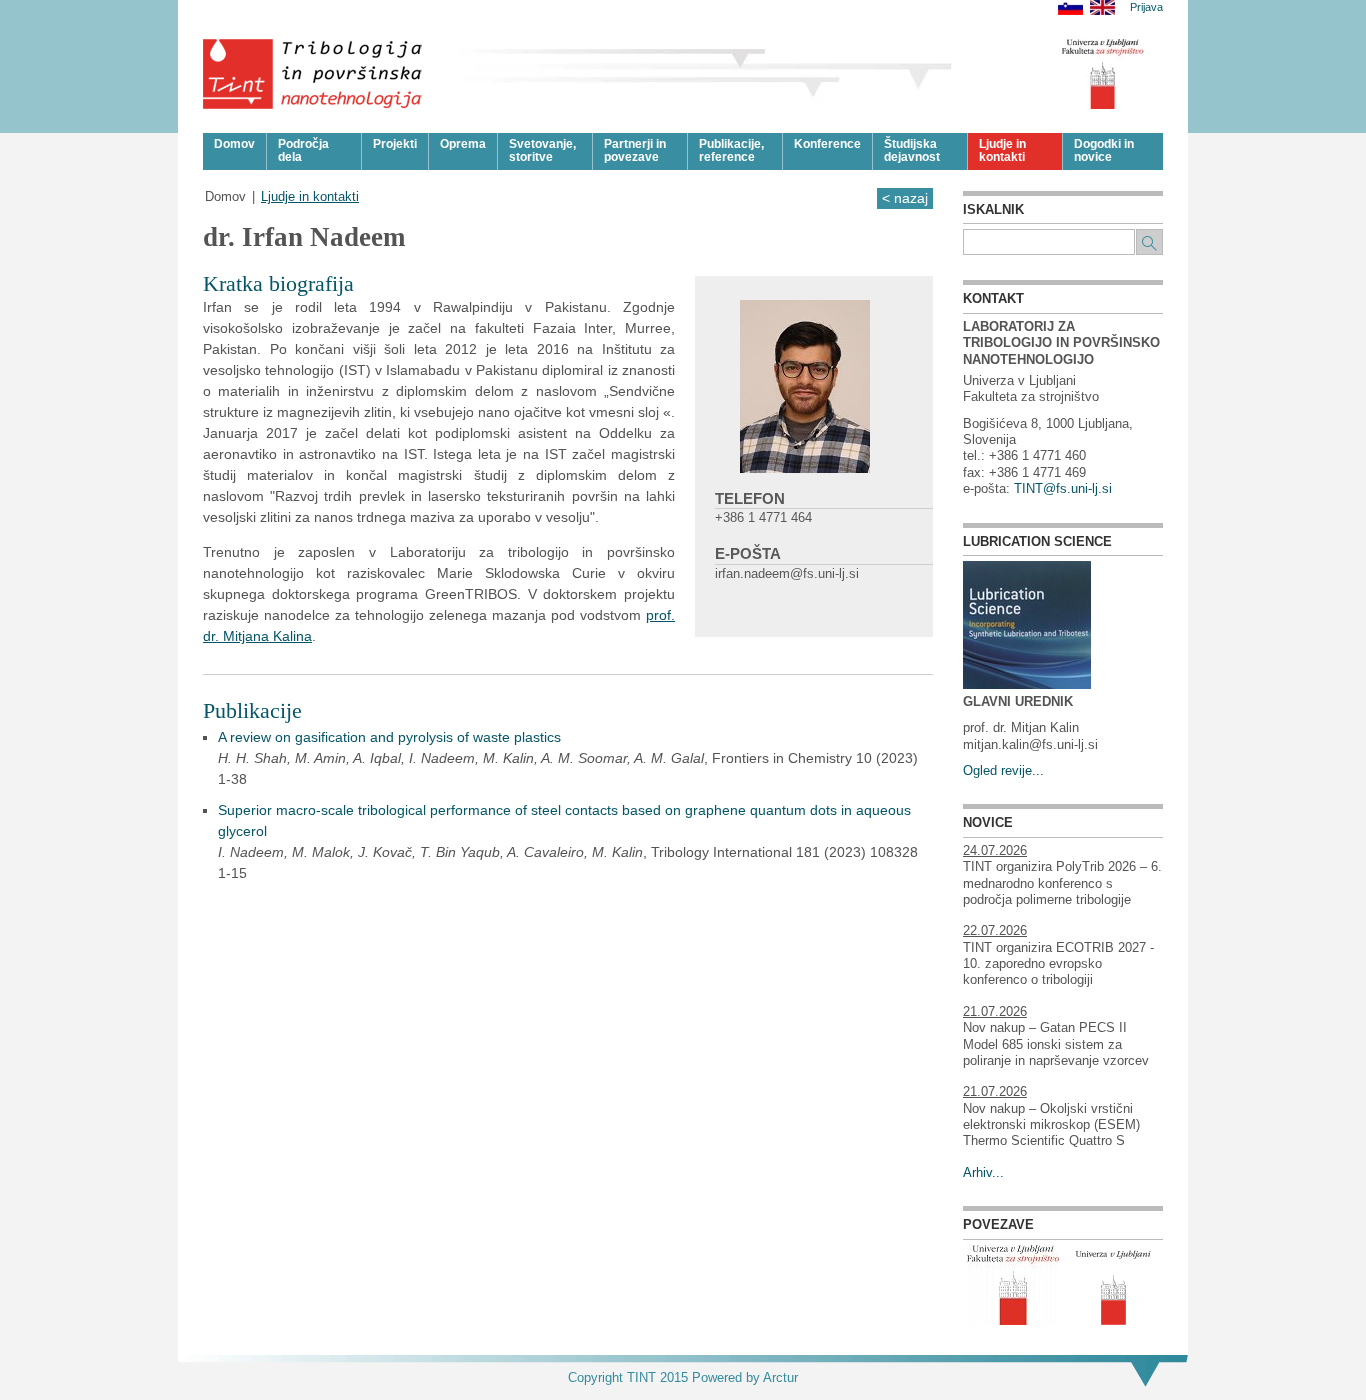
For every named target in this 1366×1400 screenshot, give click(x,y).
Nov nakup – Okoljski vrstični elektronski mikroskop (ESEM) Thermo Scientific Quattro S (1051, 1125)
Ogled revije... (1003, 771)
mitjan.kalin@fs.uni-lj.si (1030, 745)
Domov (225, 197)
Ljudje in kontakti (310, 197)
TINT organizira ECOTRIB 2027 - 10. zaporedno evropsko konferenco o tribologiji (1058, 964)
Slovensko (1070, 7)
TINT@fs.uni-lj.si (1063, 489)
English (1102, 7)
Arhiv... (983, 1173)
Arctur (780, 1378)
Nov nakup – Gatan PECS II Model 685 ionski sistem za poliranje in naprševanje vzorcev (1056, 1044)
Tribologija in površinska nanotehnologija (313, 74)
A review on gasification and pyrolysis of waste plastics (389, 737)
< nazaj (905, 198)
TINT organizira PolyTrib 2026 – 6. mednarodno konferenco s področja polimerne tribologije (1062, 883)
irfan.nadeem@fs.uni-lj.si (787, 574)
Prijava (1146, 7)
